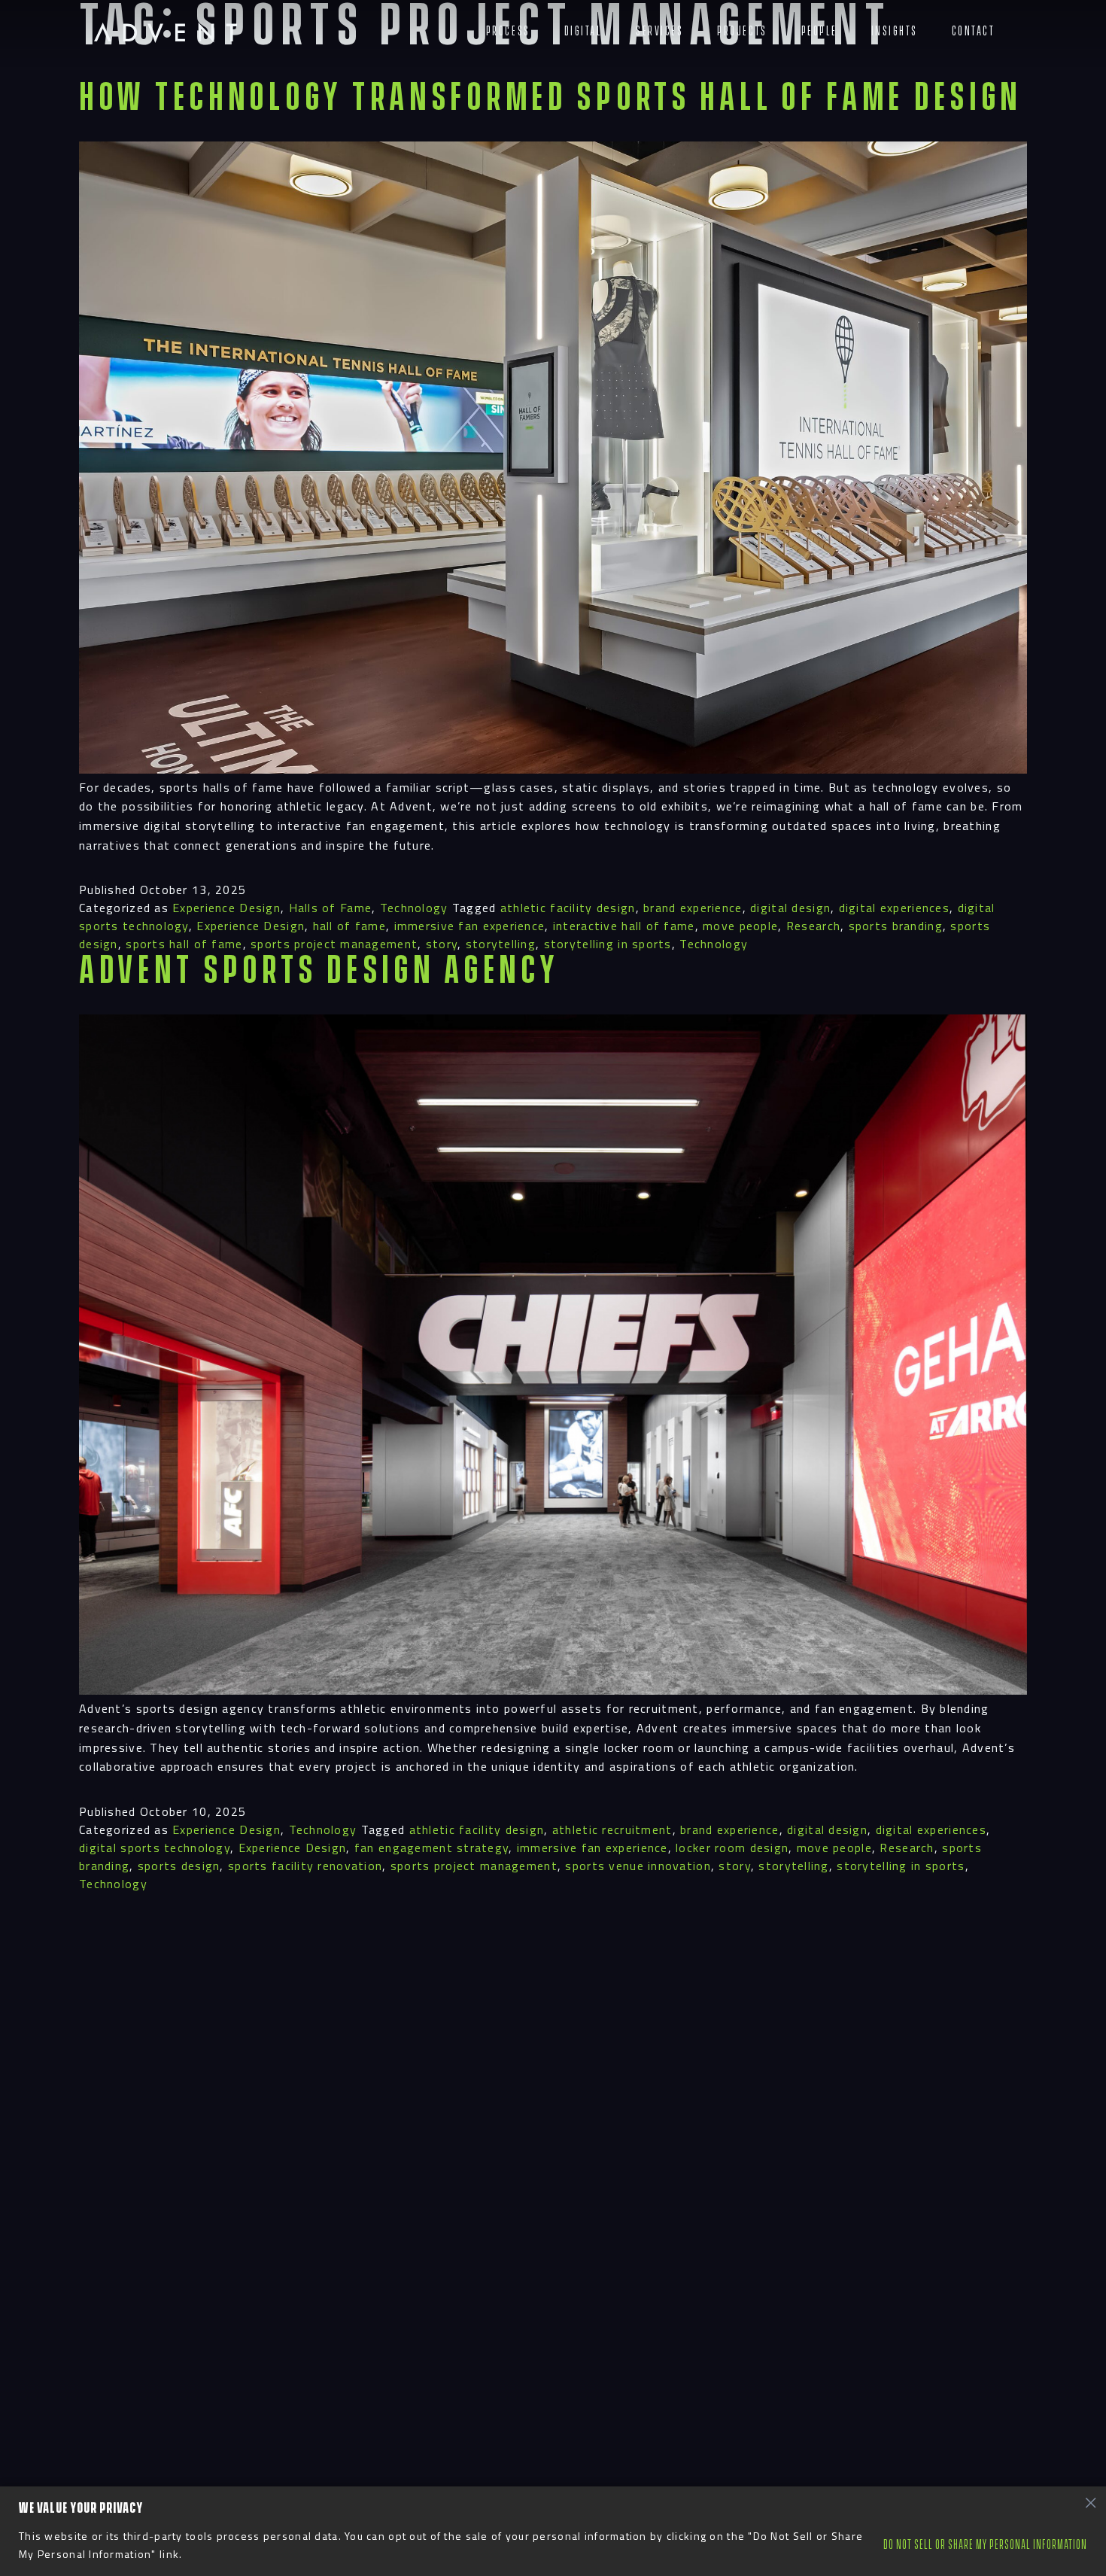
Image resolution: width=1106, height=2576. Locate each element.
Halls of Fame (331, 908)
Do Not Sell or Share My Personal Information (985, 2545)
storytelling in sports (608, 944)
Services (659, 31)
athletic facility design (568, 908)
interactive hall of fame (624, 926)
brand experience (693, 908)
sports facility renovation (305, 1866)
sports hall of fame (184, 944)
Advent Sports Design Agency (319, 971)
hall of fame (349, 926)
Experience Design (226, 908)
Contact (974, 31)
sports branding (896, 926)
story (442, 944)
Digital (583, 31)
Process (508, 31)
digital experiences (894, 908)
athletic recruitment (612, 1829)
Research (813, 926)
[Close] (1090, 2502)
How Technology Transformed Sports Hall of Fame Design (550, 98)
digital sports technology (155, 1848)
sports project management (334, 944)
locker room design (732, 1848)
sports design (179, 1866)
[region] (553, 2531)
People (819, 31)
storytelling (501, 944)
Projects (742, 31)
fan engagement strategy (431, 1848)
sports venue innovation (638, 1866)
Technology (414, 908)
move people (740, 926)
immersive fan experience (470, 926)
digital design (790, 908)
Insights (895, 31)
